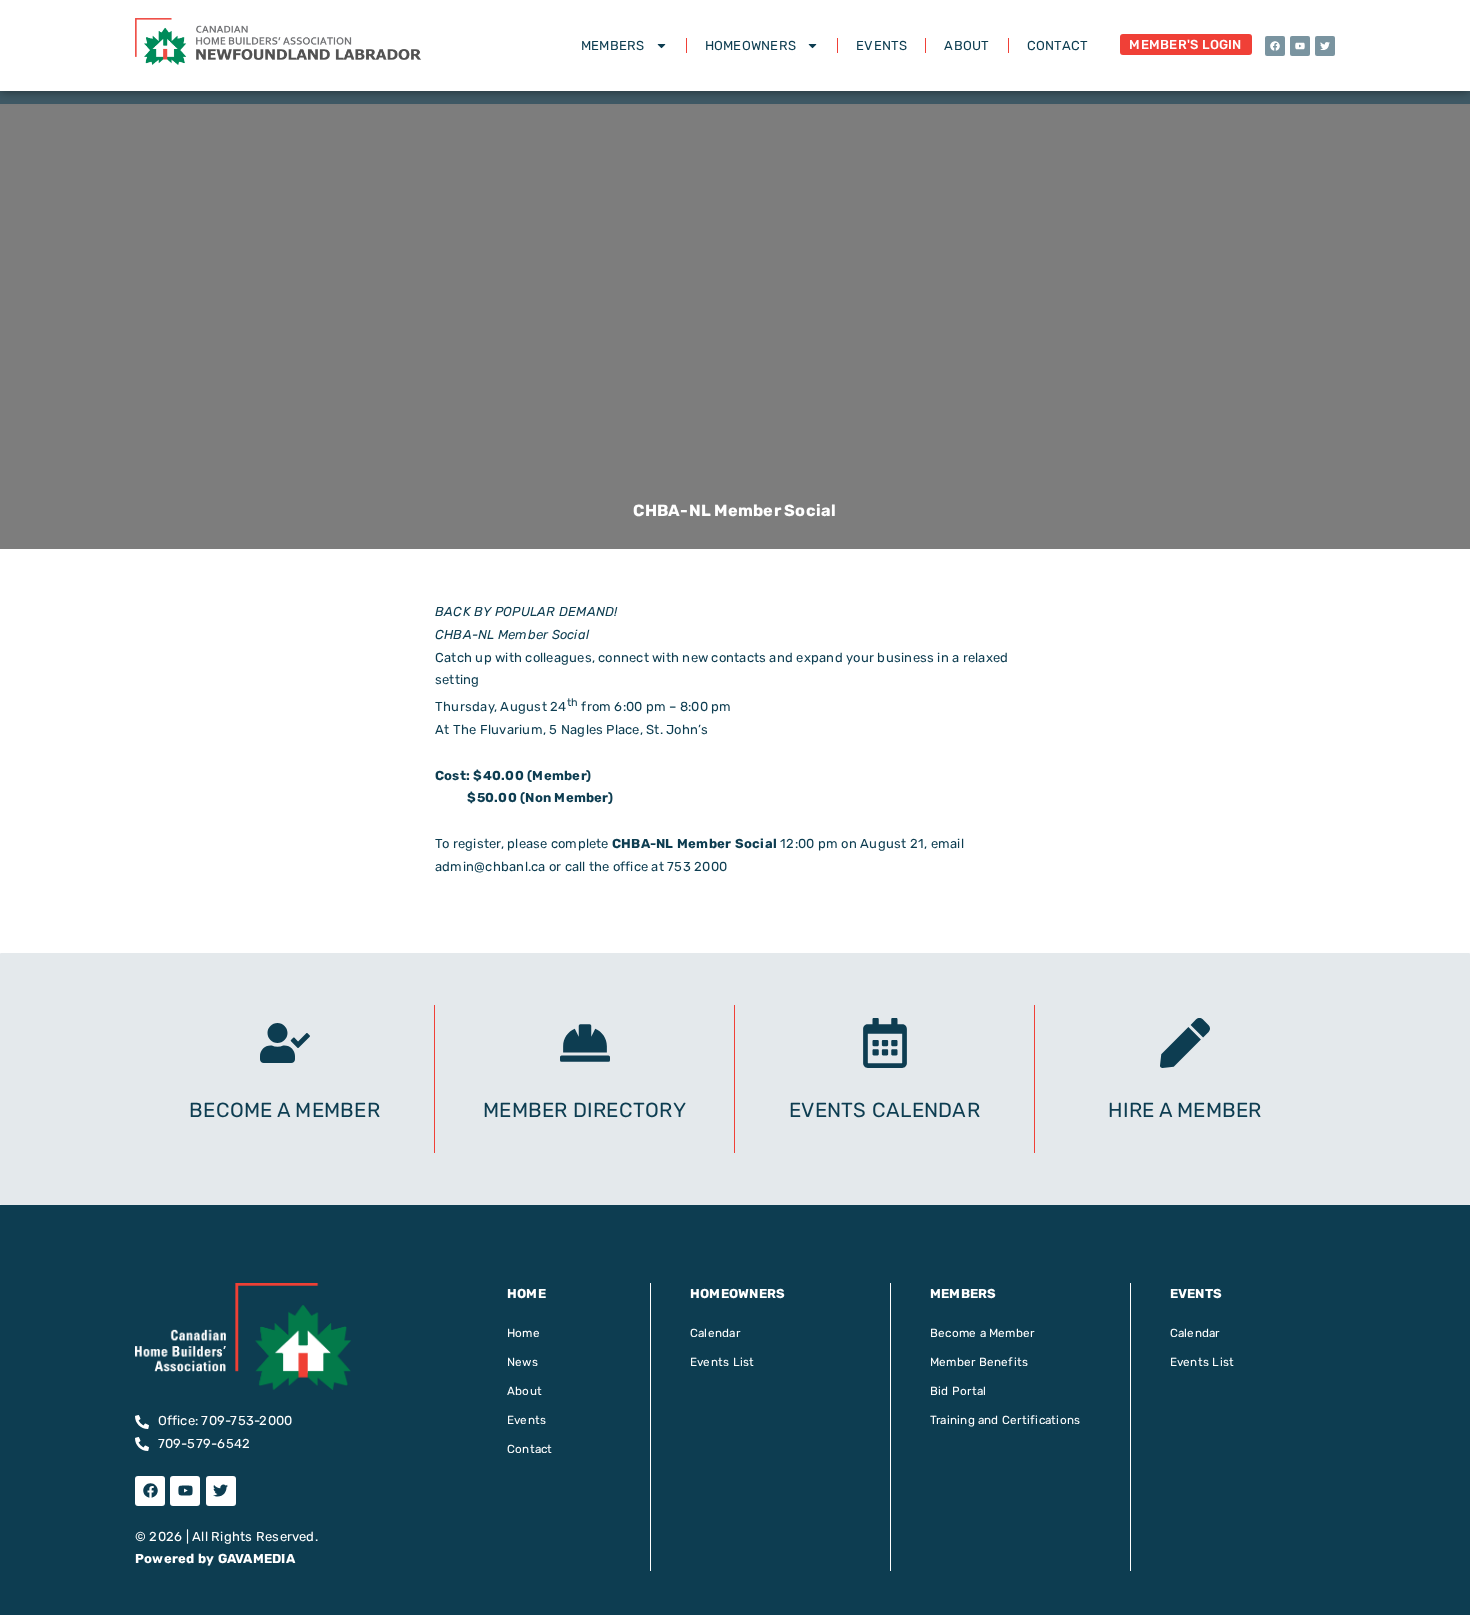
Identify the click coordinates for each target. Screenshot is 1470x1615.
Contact (1058, 45)
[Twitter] (1325, 46)
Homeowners (750, 45)
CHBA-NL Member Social (694, 843)
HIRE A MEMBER (1184, 1110)
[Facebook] (1275, 46)
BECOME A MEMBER (284, 1110)
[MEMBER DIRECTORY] (585, 1043)
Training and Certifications (1005, 1420)
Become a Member (982, 1333)
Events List (722, 1362)
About (966, 45)
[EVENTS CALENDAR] (885, 1043)
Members (613, 45)
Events (881, 45)
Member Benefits (979, 1362)
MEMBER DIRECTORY (584, 1110)
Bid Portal (958, 1391)
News (522, 1362)
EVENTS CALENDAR (884, 1110)
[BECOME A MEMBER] (285, 1043)
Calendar (715, 1333)
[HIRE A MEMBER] (1185, 1043)
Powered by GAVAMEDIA (215, 1558)
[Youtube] (1300, 46)
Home (523, 1333)
